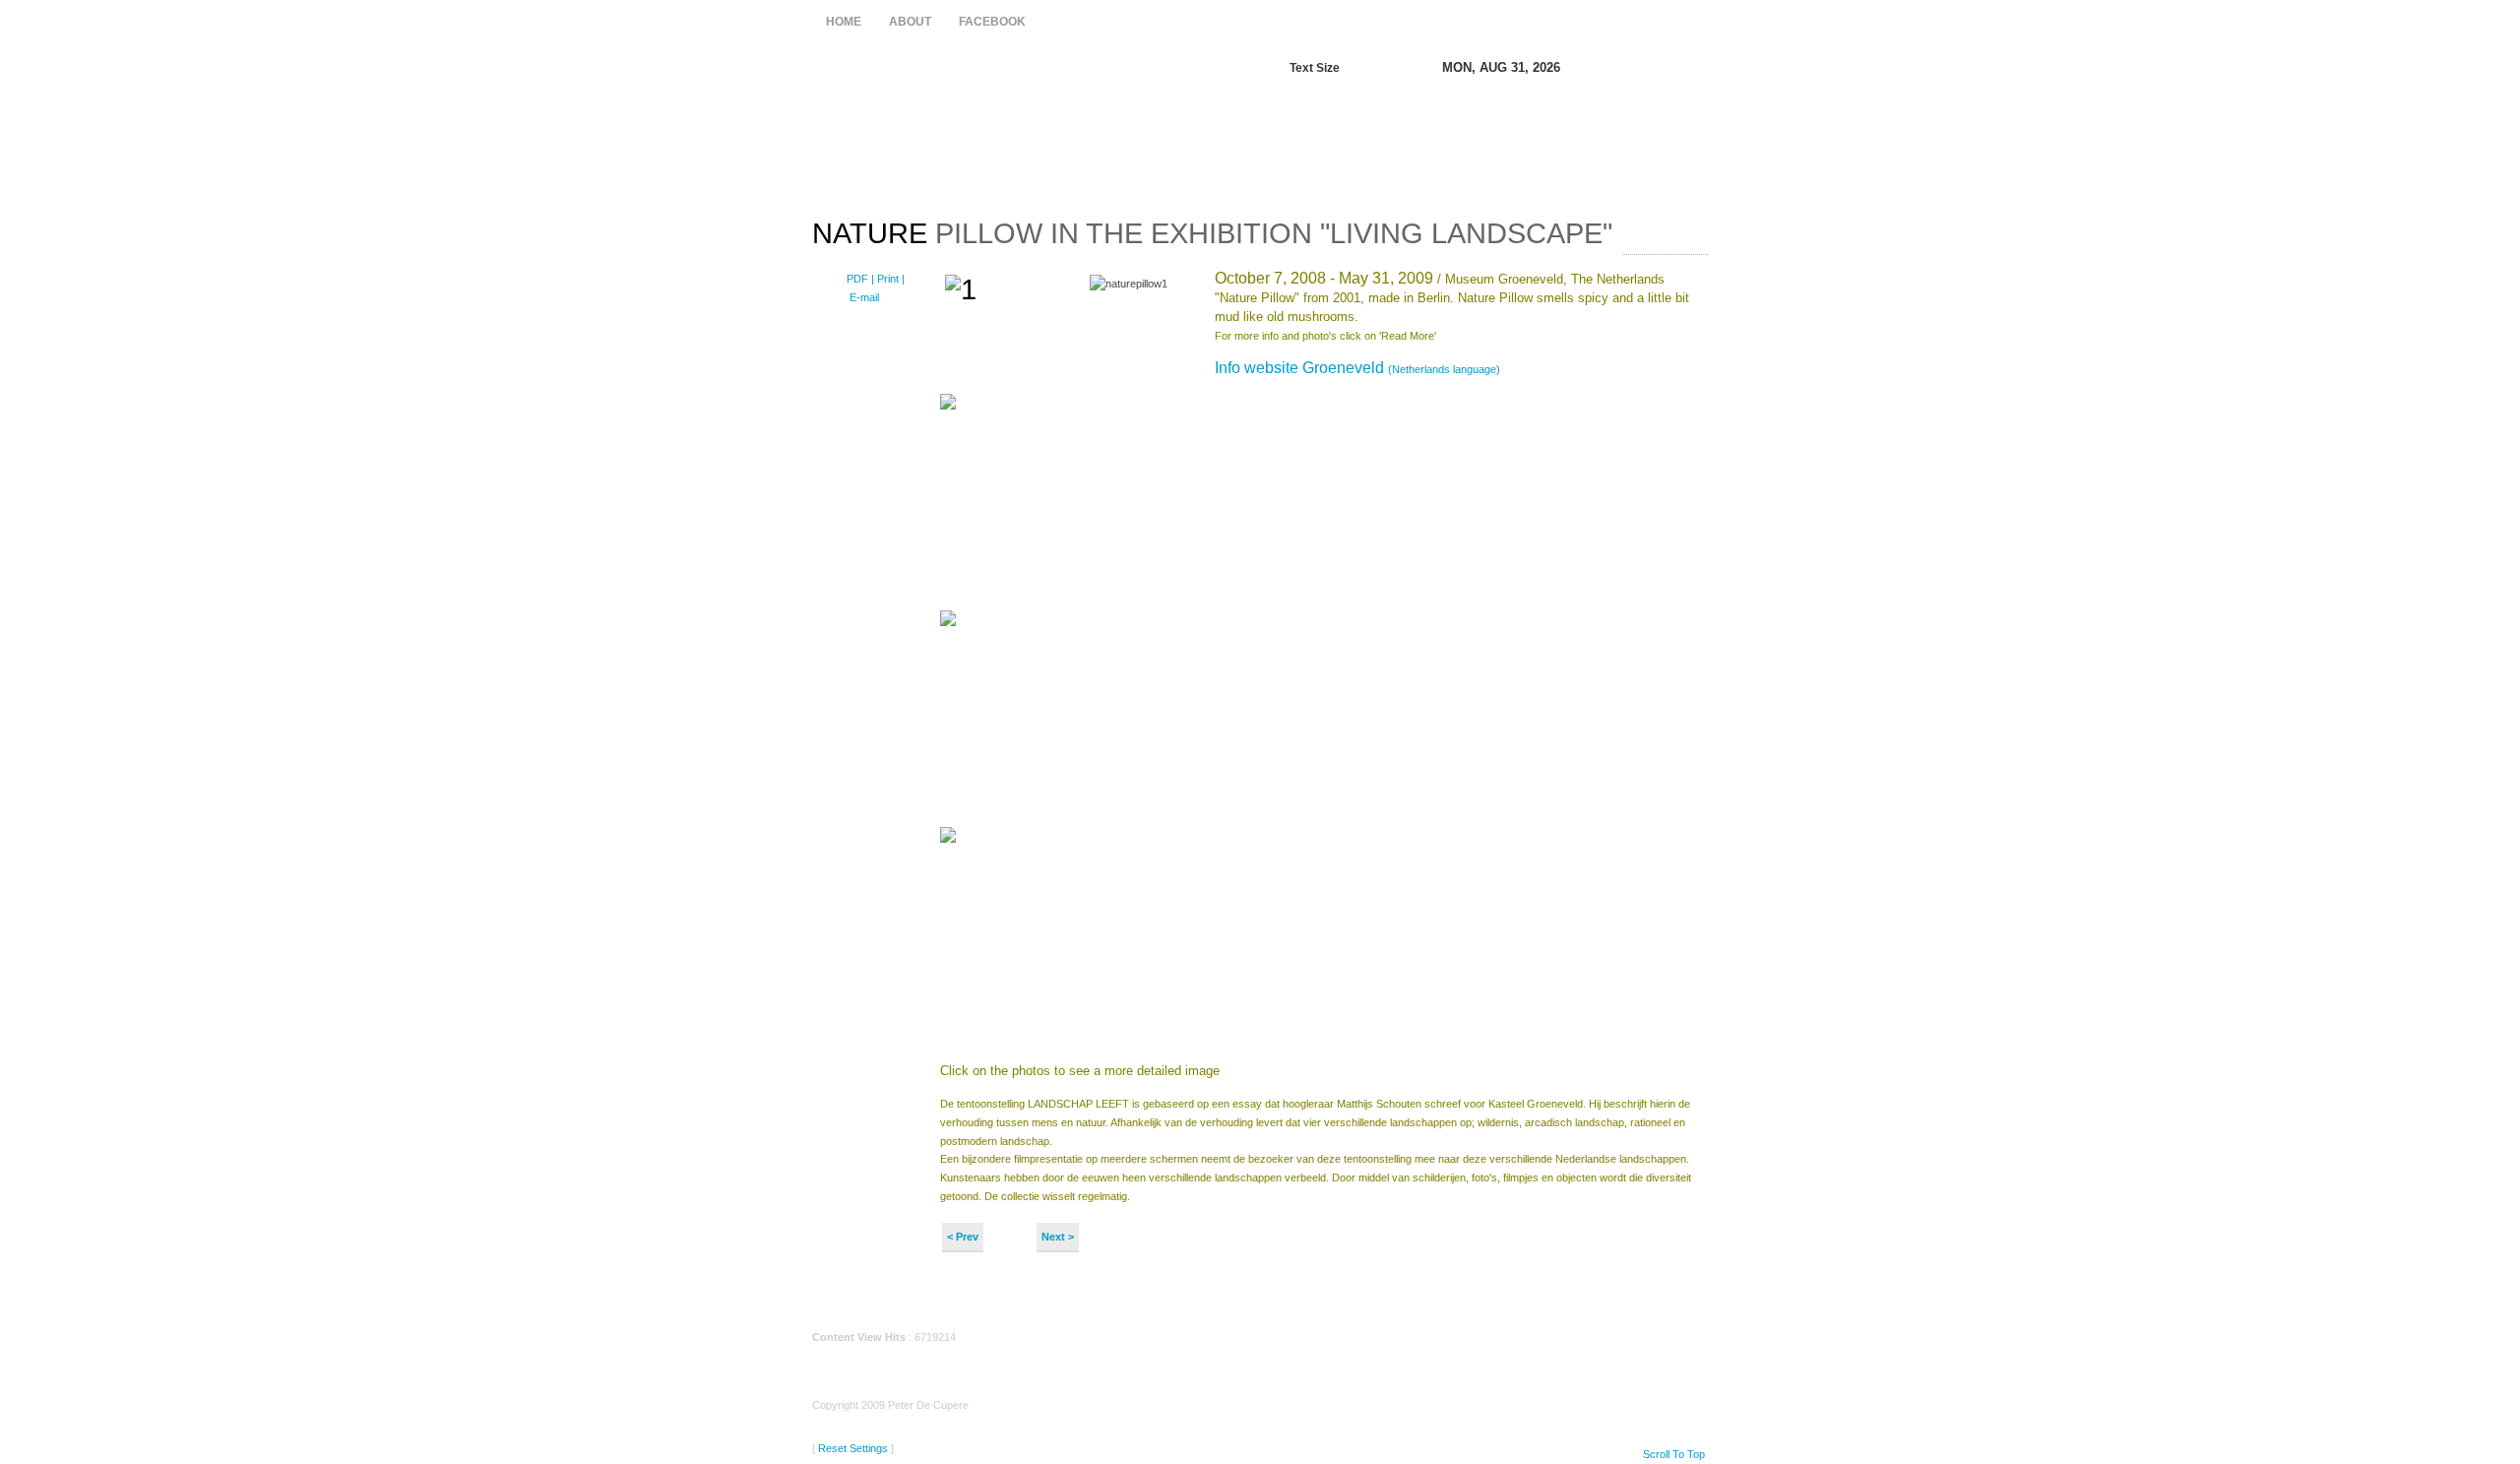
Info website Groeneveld (1357, 368)
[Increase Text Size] (1384, 68)
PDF (859, 279)
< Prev (963, 1237)
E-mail (863, 297)
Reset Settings (853, 1448)
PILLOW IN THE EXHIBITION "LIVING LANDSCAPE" (1212, 233)
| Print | (888, 279)
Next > (1058, 1237)
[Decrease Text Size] (1363, 68)
